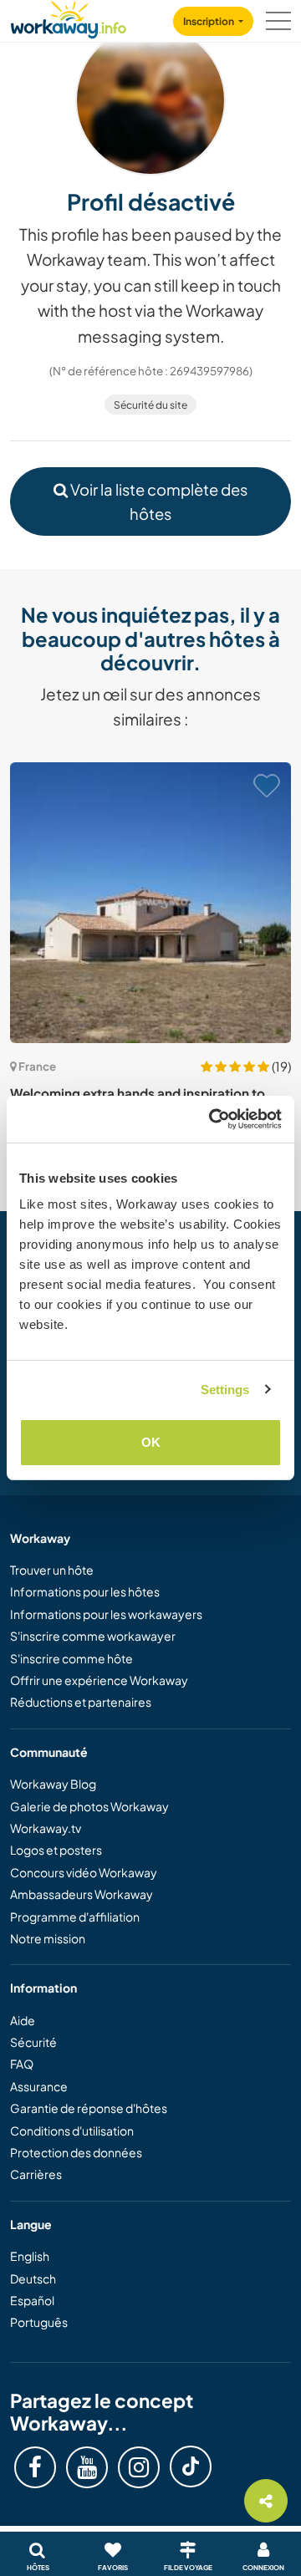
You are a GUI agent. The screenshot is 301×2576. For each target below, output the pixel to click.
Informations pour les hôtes (85, 1591)
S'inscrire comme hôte (71, 1658)
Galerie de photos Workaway (89, 1806)
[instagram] (139, 2467)
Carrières (36, 2174)
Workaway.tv (46, 1828)
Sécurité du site (150, 405)
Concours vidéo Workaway (84, 1872)
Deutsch (33, 2278)
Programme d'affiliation (75, 1917)
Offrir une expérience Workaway (99, 1680)
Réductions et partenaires (81, 1702)
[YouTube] (87, 2467)
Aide (23, 2020)
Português (39, 2322)
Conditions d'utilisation (72, 2131)
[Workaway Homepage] (69, 17)
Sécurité (33, 2042)
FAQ (22, 2064)
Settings (225, 1390)
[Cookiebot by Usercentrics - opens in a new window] (212, 1119)
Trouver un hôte (52, 1570)
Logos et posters (56, 1850)
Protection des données (76, 2152)
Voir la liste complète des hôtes (158, 501)
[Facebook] (35, 2467)
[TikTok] (191, 2467)
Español (32, 2300)
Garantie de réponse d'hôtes (89, 2108)
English (30, 2256)
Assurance (39, 2086)
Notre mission (48, 1938)
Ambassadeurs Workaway (82, 1894)
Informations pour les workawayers (106, 1614)
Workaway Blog (53, 1784)
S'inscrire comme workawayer (93, 1636)
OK (151, 1442)
